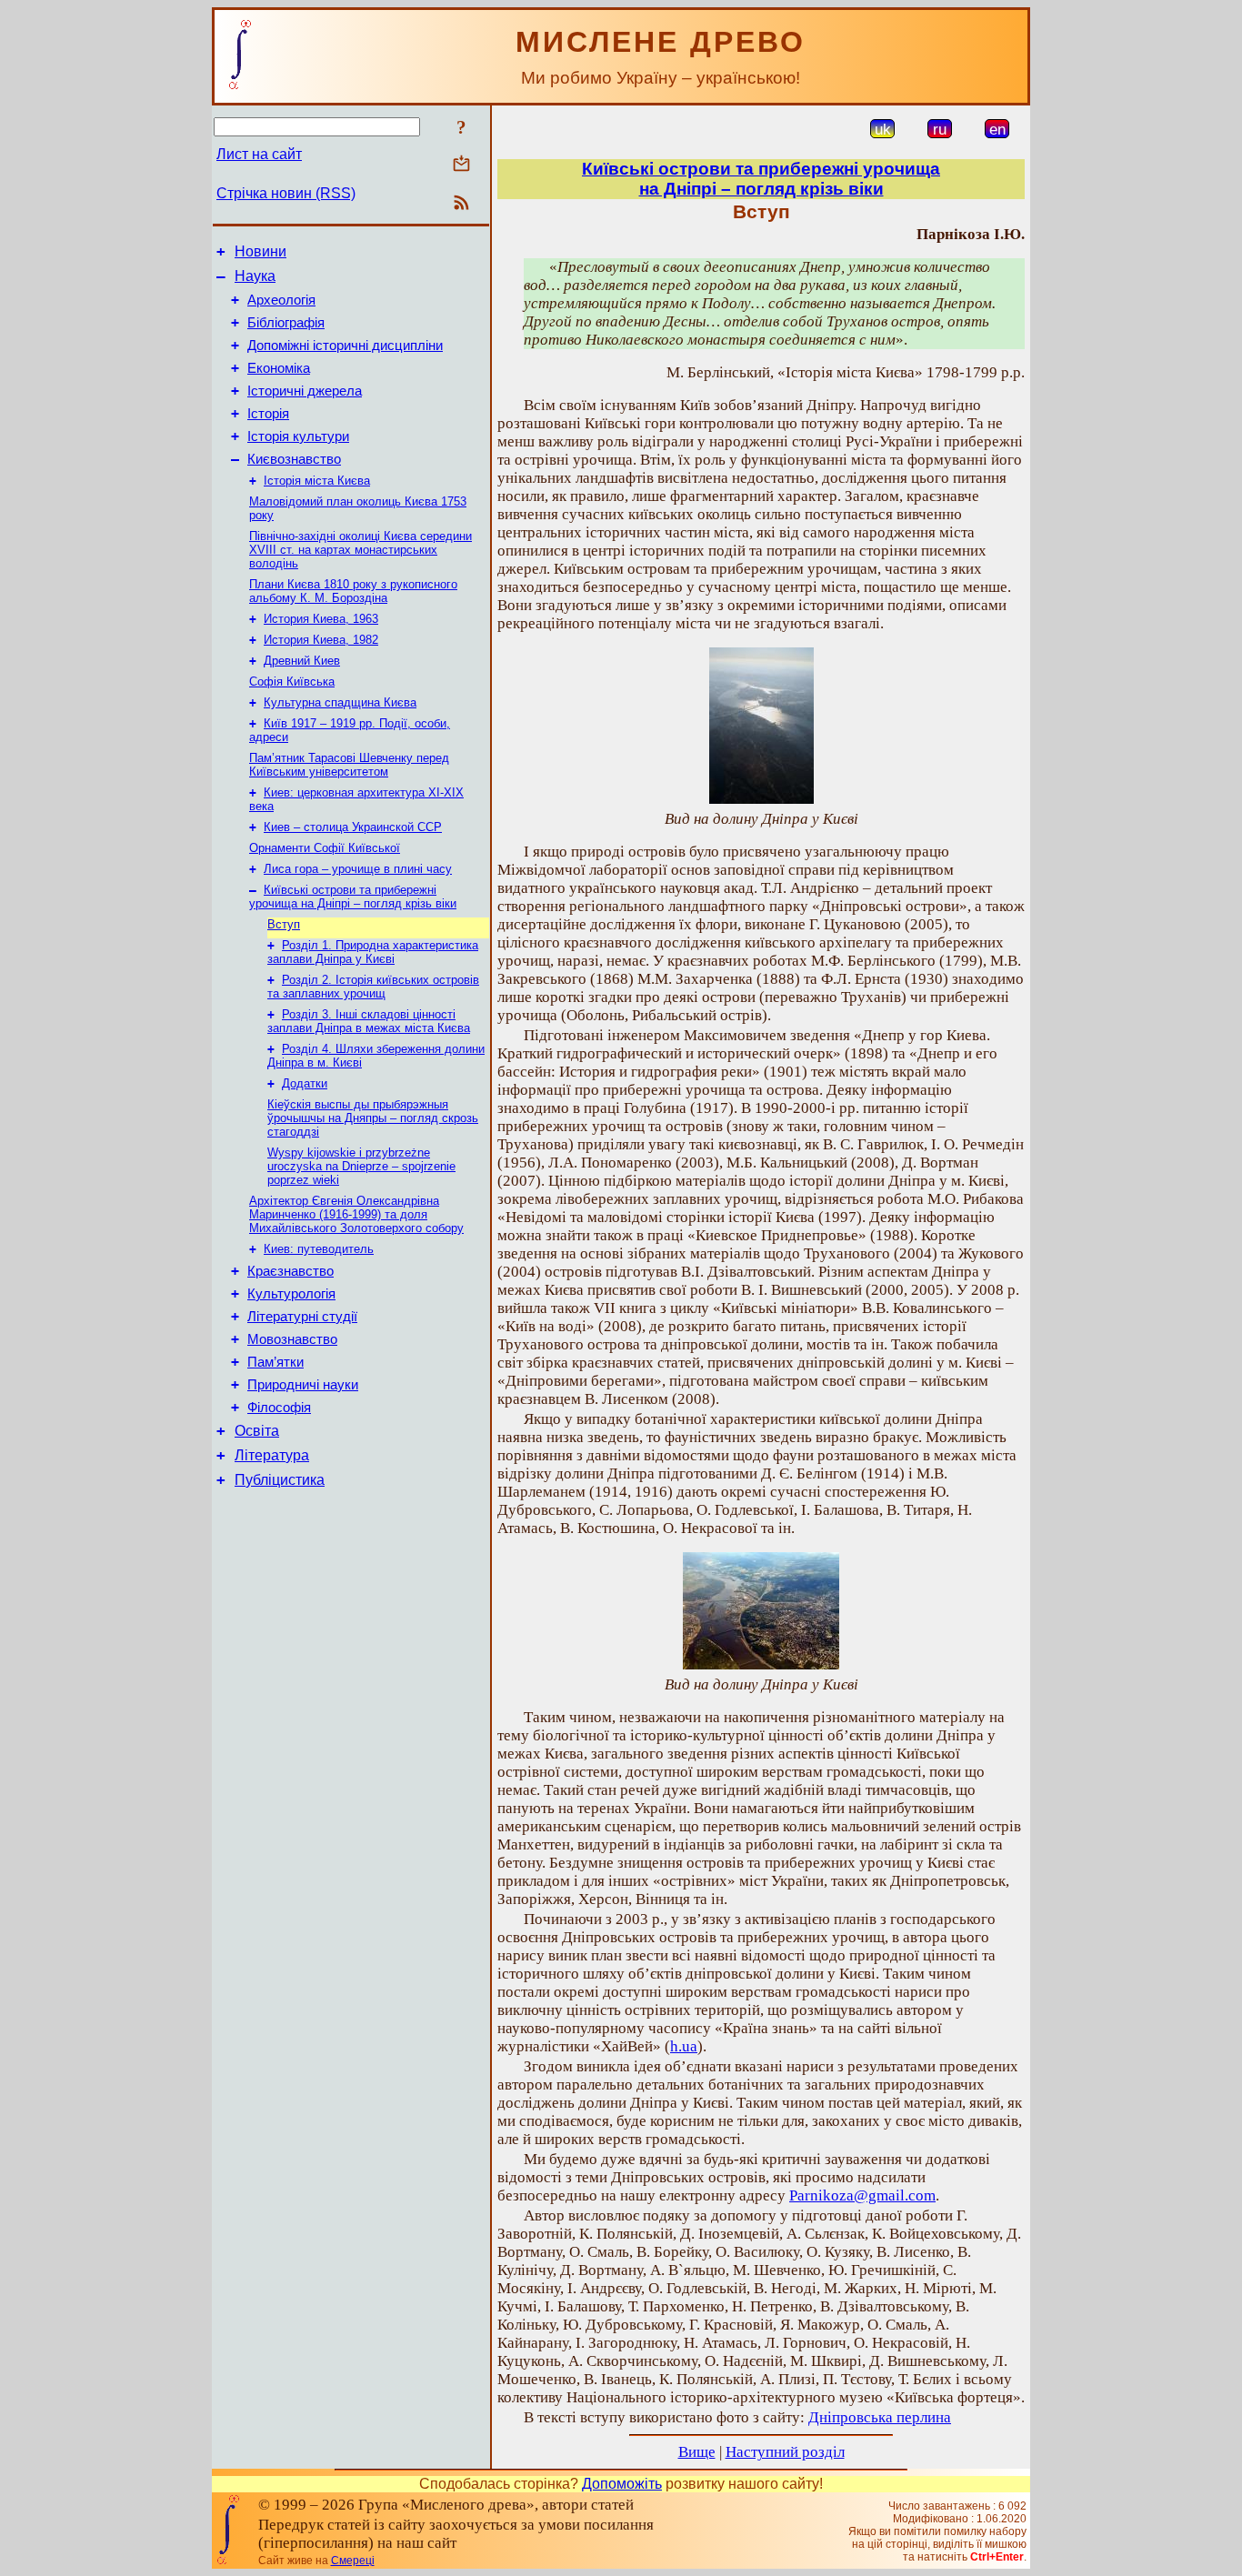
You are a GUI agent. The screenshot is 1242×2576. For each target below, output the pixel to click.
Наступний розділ (785, 2452)
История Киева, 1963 (321, 619)
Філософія (279, 1408)
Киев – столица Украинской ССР (353, 827)
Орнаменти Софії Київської (325, 848)
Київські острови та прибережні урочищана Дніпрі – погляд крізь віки (761, 179)
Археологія (281, 300)
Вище (697, 2452)
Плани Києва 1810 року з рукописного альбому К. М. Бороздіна (353, 591)
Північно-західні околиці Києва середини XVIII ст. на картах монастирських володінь (361, 550)
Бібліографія (286, 323)
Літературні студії (302, 1317)
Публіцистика (280, 1480)
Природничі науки (303, 1385)
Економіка (279, 368)
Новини (260, 251)
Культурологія (291, 1294)
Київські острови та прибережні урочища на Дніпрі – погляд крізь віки (353, 897)
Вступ (284, 924)
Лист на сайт (259, 154)
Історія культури (298, 436)
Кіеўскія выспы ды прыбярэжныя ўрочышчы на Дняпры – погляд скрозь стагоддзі (373, 1118)
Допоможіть (622, 2484)
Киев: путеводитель (319, 1249)
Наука (255, 276)
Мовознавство (292, 1339)
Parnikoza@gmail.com (862, 2195)
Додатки (305, 1083)
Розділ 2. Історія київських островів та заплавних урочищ (373, 987)
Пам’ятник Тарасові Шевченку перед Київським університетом (349, 765)
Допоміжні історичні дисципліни (345, 346)
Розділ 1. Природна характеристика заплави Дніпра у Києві (373, 952)
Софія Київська (292, 682)
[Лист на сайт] (461, 165)
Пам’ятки (275, 1362)
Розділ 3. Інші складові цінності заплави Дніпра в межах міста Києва (369, 1021)
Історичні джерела (305, 391)
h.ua (684, 2046)
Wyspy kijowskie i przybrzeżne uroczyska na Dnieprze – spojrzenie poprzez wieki (361, 1166)
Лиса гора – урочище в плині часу (358, 869)
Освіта (257, 1431)
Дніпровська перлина (880, 2417)
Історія (268, 414)
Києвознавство (294, 459)
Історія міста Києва (317, 481)
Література (272, 1455)
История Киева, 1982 (321, 640)
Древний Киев (302, 661)
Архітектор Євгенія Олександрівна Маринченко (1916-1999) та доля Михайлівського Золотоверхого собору (356, 1214)
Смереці (353, 2561)
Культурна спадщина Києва (340, 702)
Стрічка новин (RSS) (286, 193)
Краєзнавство (290, 1271)
